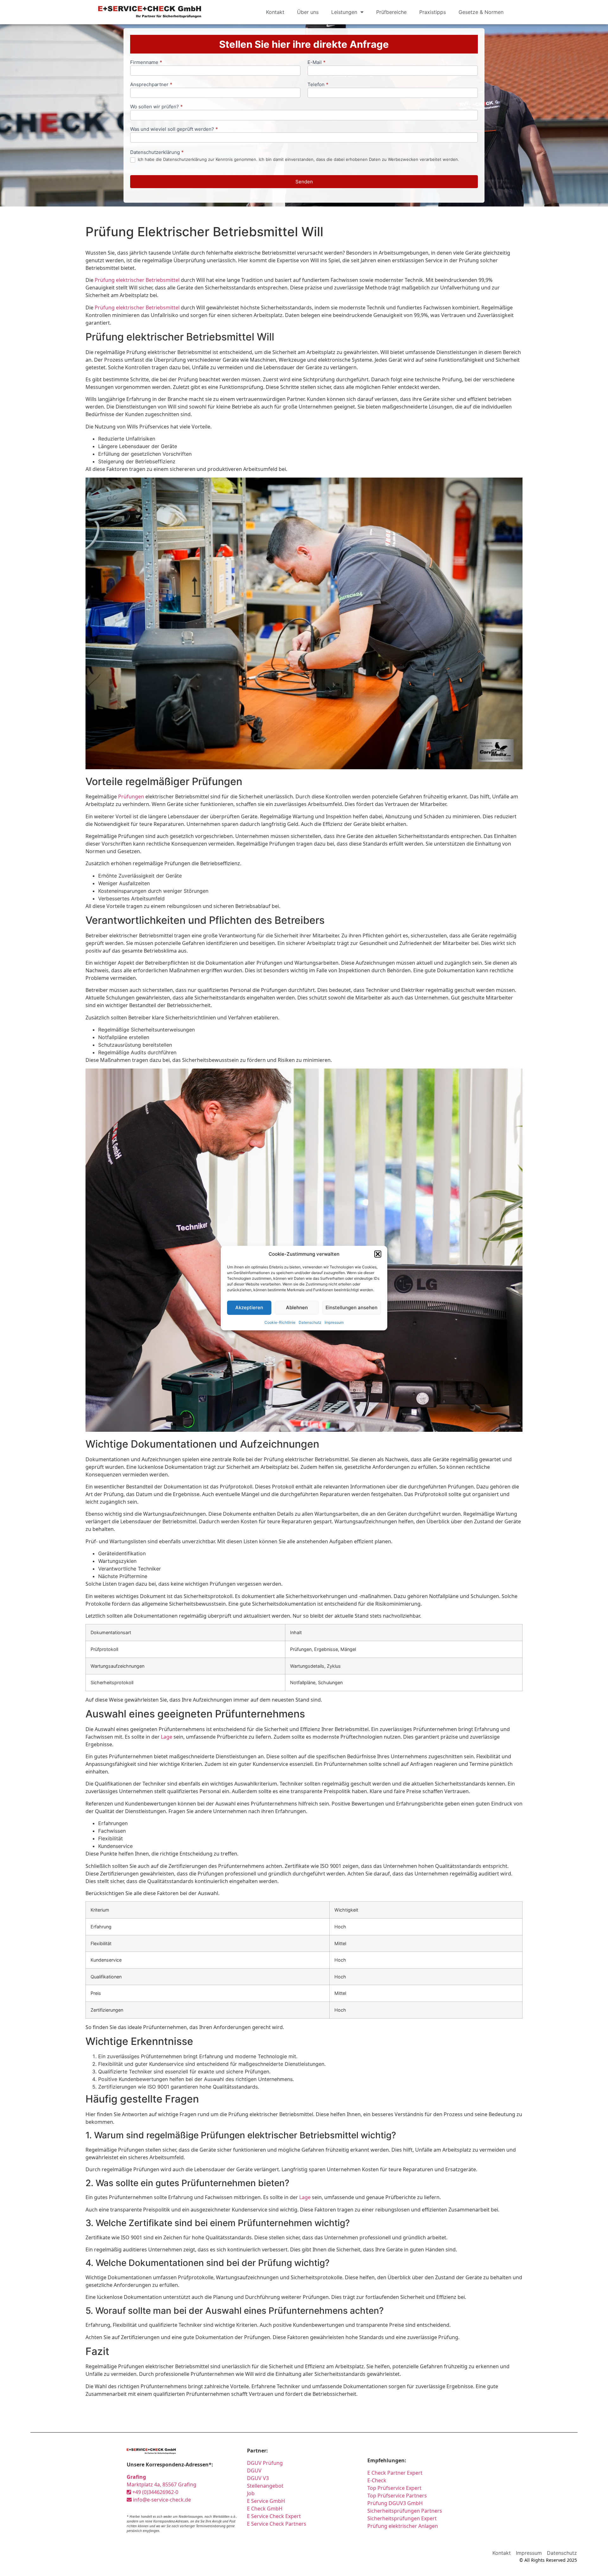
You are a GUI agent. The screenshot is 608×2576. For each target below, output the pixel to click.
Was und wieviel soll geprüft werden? (174, 129)
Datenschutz (310, 1322)
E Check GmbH (265, 2509)
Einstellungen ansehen (351, 1307)
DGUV (254, 2471)
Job (251, 2493)
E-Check (377, 2480)
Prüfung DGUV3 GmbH (395, 2503)
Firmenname (146, 63)
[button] (378, 1254)
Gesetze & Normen (481, 12)
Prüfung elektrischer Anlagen (403, 2526)
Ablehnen (297, 1307)
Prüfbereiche (391, 12)
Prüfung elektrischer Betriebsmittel (137, 280)
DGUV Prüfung (265, 2463)
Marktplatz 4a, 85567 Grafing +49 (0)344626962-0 (161, 2484)
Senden (304, 182)
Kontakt (275, 12)
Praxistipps (433, 12)
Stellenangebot (265, 2486)
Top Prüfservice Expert (394, 2488)
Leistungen (344, 12)
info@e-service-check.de (161, 2500)
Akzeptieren (249, 1307)
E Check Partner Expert (395, 2473)
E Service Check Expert (275, 2516)
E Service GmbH (266, 2501)
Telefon (318, 85)
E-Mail (317, 63)
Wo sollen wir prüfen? (156, 107)
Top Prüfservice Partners (397, 2496)
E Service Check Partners (277, 2524)
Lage (167, 1737)
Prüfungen (131, 796)
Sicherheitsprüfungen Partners (405, 2511)
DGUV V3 (258, 2478)
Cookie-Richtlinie (280, 1322)
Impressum (334, 1322)
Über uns (308, 12)
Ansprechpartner (151, 85)
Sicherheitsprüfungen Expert (402, 2518)
